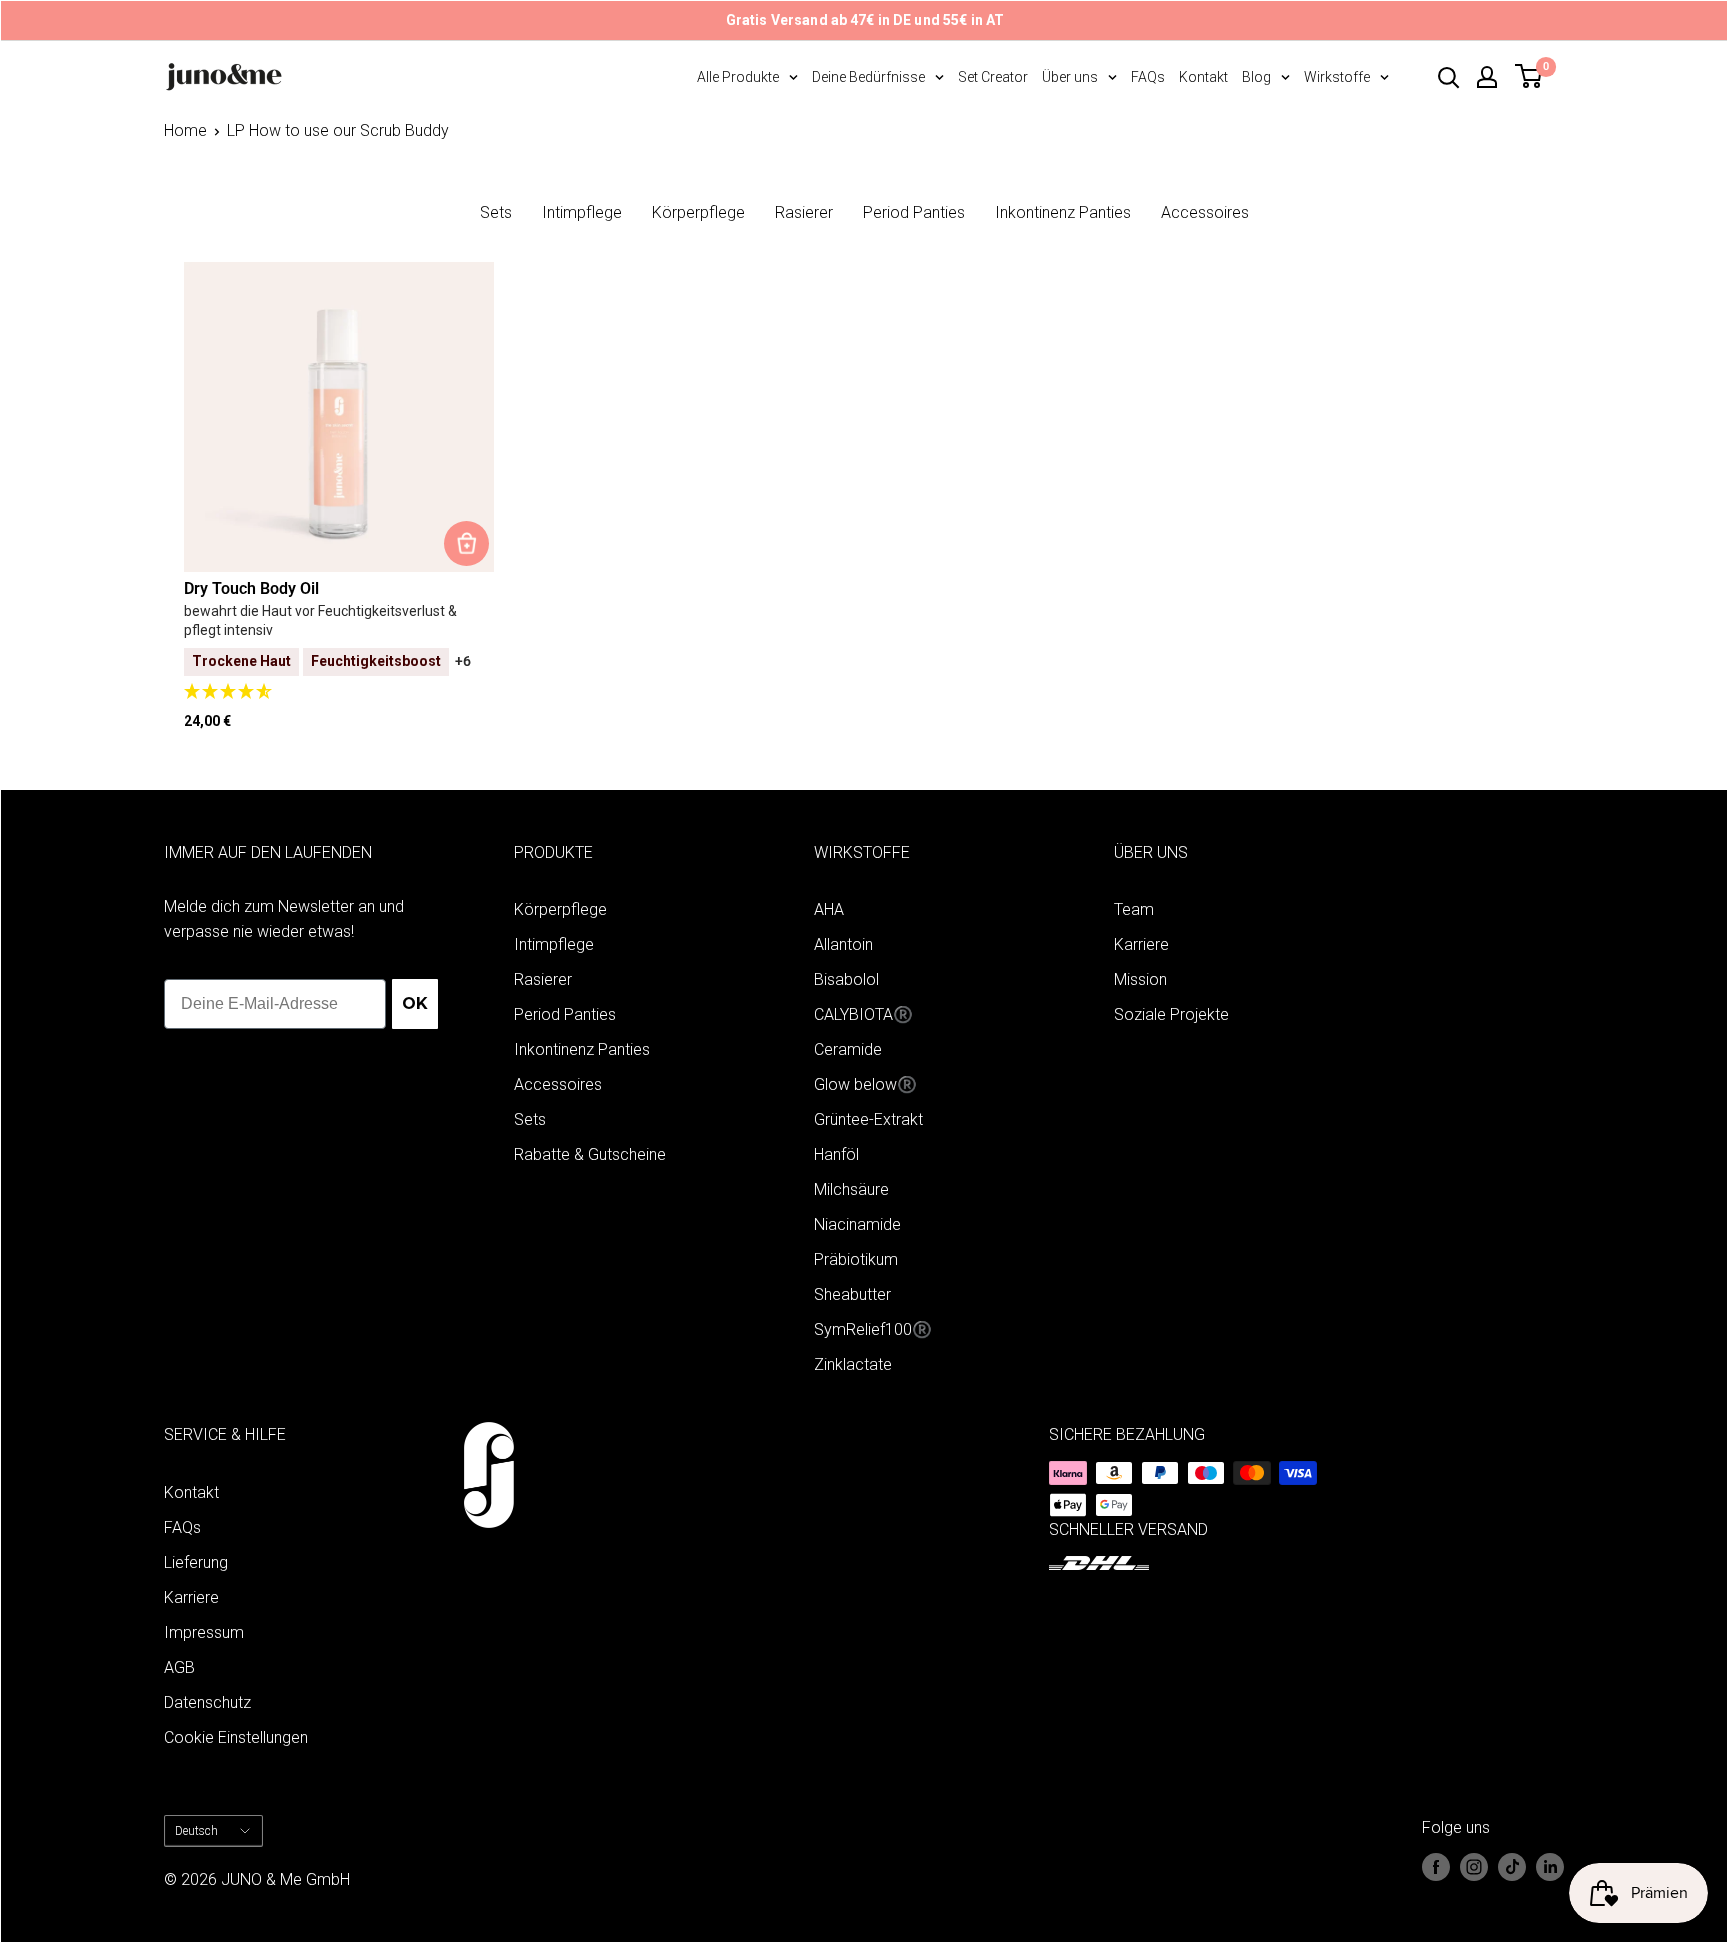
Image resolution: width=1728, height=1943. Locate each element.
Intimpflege (582, 212)
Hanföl (836, 1154)
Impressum (204, 1632)
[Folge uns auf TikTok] (1512, 1867)
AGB (179, 1667)
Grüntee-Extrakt (868, 1119)
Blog (1256, 77)
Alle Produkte (738, 77)
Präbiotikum (856, 1259)
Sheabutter (852, 1294)
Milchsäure (851, 1189)
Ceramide (848, 1049)
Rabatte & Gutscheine (590, 1154)
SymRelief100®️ (873, 1329)
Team (1134, 909)
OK (415, 1003)
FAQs (1148, 77)
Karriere (1141, 944)
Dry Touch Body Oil (251, 588)
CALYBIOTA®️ (863, 1014)
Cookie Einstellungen (236, 1737)
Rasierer (804, 212)
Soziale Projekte (1171, 1014)
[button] (339, 692)
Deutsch (196, 1831)
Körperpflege (698, 212)
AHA (829, 909)
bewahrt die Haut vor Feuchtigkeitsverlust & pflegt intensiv (320, 621)
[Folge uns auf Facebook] (1436, 1867)
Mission (1140, 979)
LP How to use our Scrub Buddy (338, 130)
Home (185, 130)
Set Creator (993, 77)
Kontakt (1203, 77)
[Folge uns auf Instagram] (1474, 1867)
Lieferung (196, 1562)
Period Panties (914, 212)
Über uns (1070, 77)
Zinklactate (853, 1364)
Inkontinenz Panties (1063, 212)
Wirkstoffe (1337, 77)
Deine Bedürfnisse (868, 77)
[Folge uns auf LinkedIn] (1550, 1867)
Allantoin (843, 944)
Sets (496, 212)
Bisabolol (846, 979)
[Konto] (1487, 77)
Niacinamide (857, 1224)
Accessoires (1205, 212)
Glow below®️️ (865, 1084)
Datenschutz (207, 1702)
